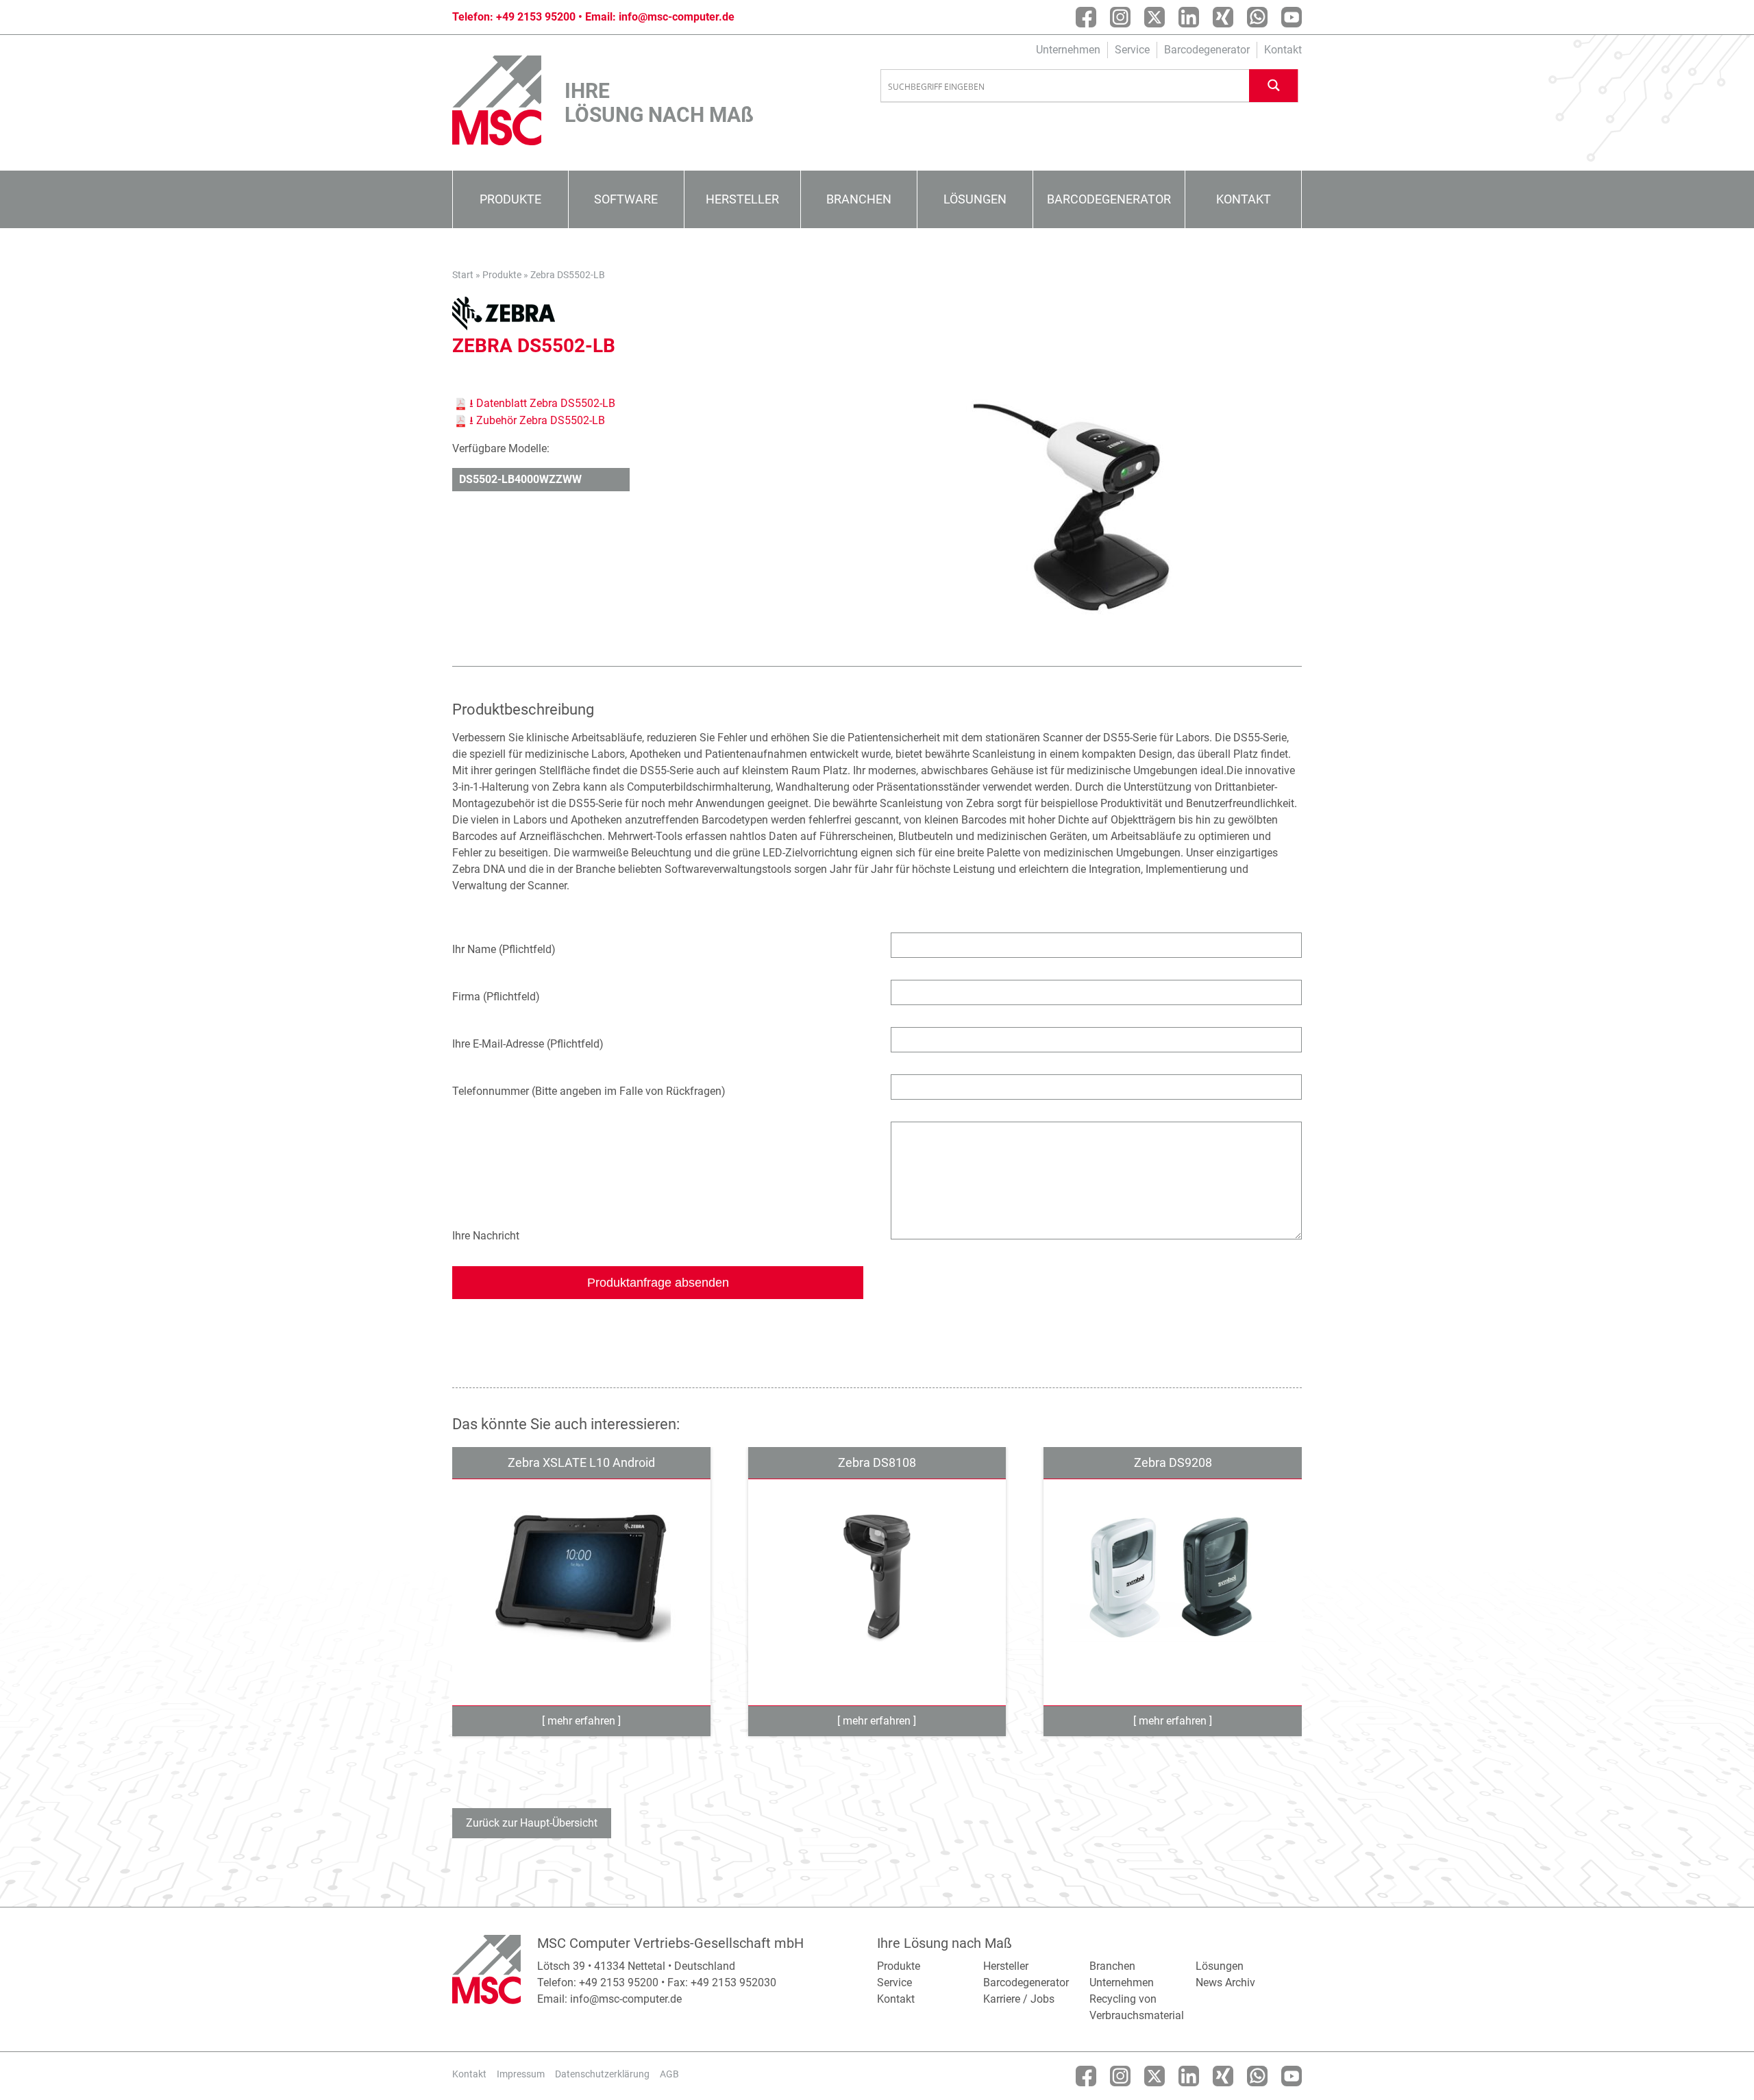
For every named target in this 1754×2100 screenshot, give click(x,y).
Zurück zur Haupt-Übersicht (532, 1823)
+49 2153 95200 (536, 17)
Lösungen (975, 199)
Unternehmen (1068, 50)
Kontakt (1283, 50)
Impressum (521, 2074)
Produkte (510, 199)
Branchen (859, 199)
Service (1132, 50)
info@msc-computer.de (677, 17)
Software (626, 199)
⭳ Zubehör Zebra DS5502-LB (537, 420)
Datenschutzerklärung (602, 2074)
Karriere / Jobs (1019, 1999)
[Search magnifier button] (1274, 85)
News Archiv (1225, 1982)
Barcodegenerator (1207, 50)
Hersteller (742, 199)
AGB (669, 2074)
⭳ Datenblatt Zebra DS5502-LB (542, 403)
